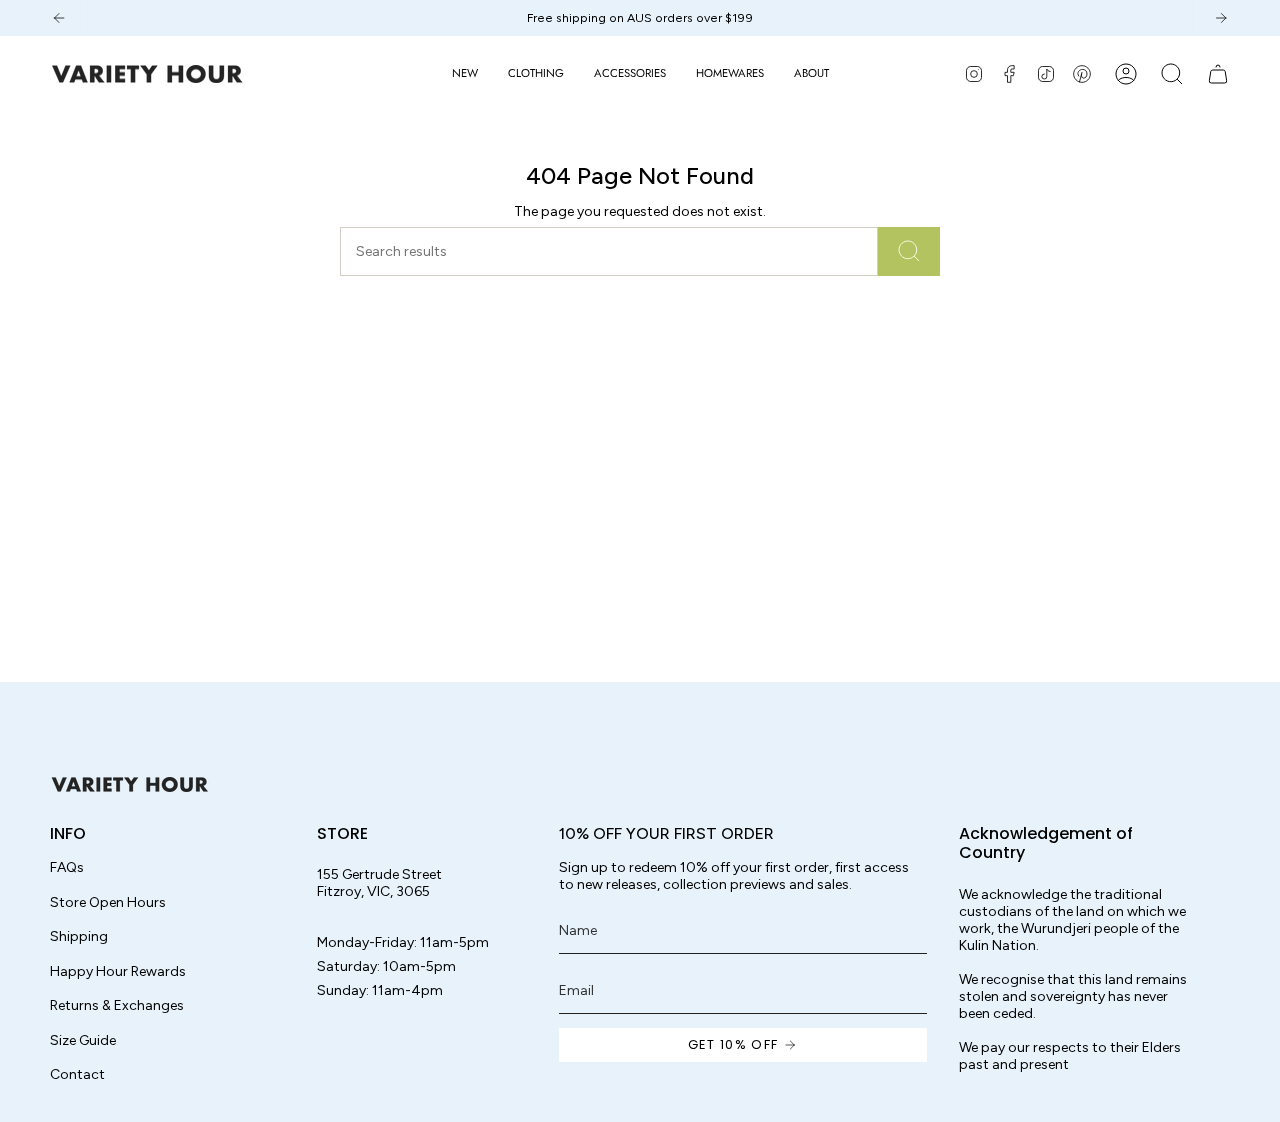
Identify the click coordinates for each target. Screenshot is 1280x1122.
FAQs (67, 867)
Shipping (79, 936)
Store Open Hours (108, 902)
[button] (536, 74)
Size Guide (83, 1040)
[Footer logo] (130, 784)
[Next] (1221, 18)
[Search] (909, 251)
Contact (77, 1074)
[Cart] (1218, 74)
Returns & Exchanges (117, 1005)
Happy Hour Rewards (118, 971)
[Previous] (59, 18)
